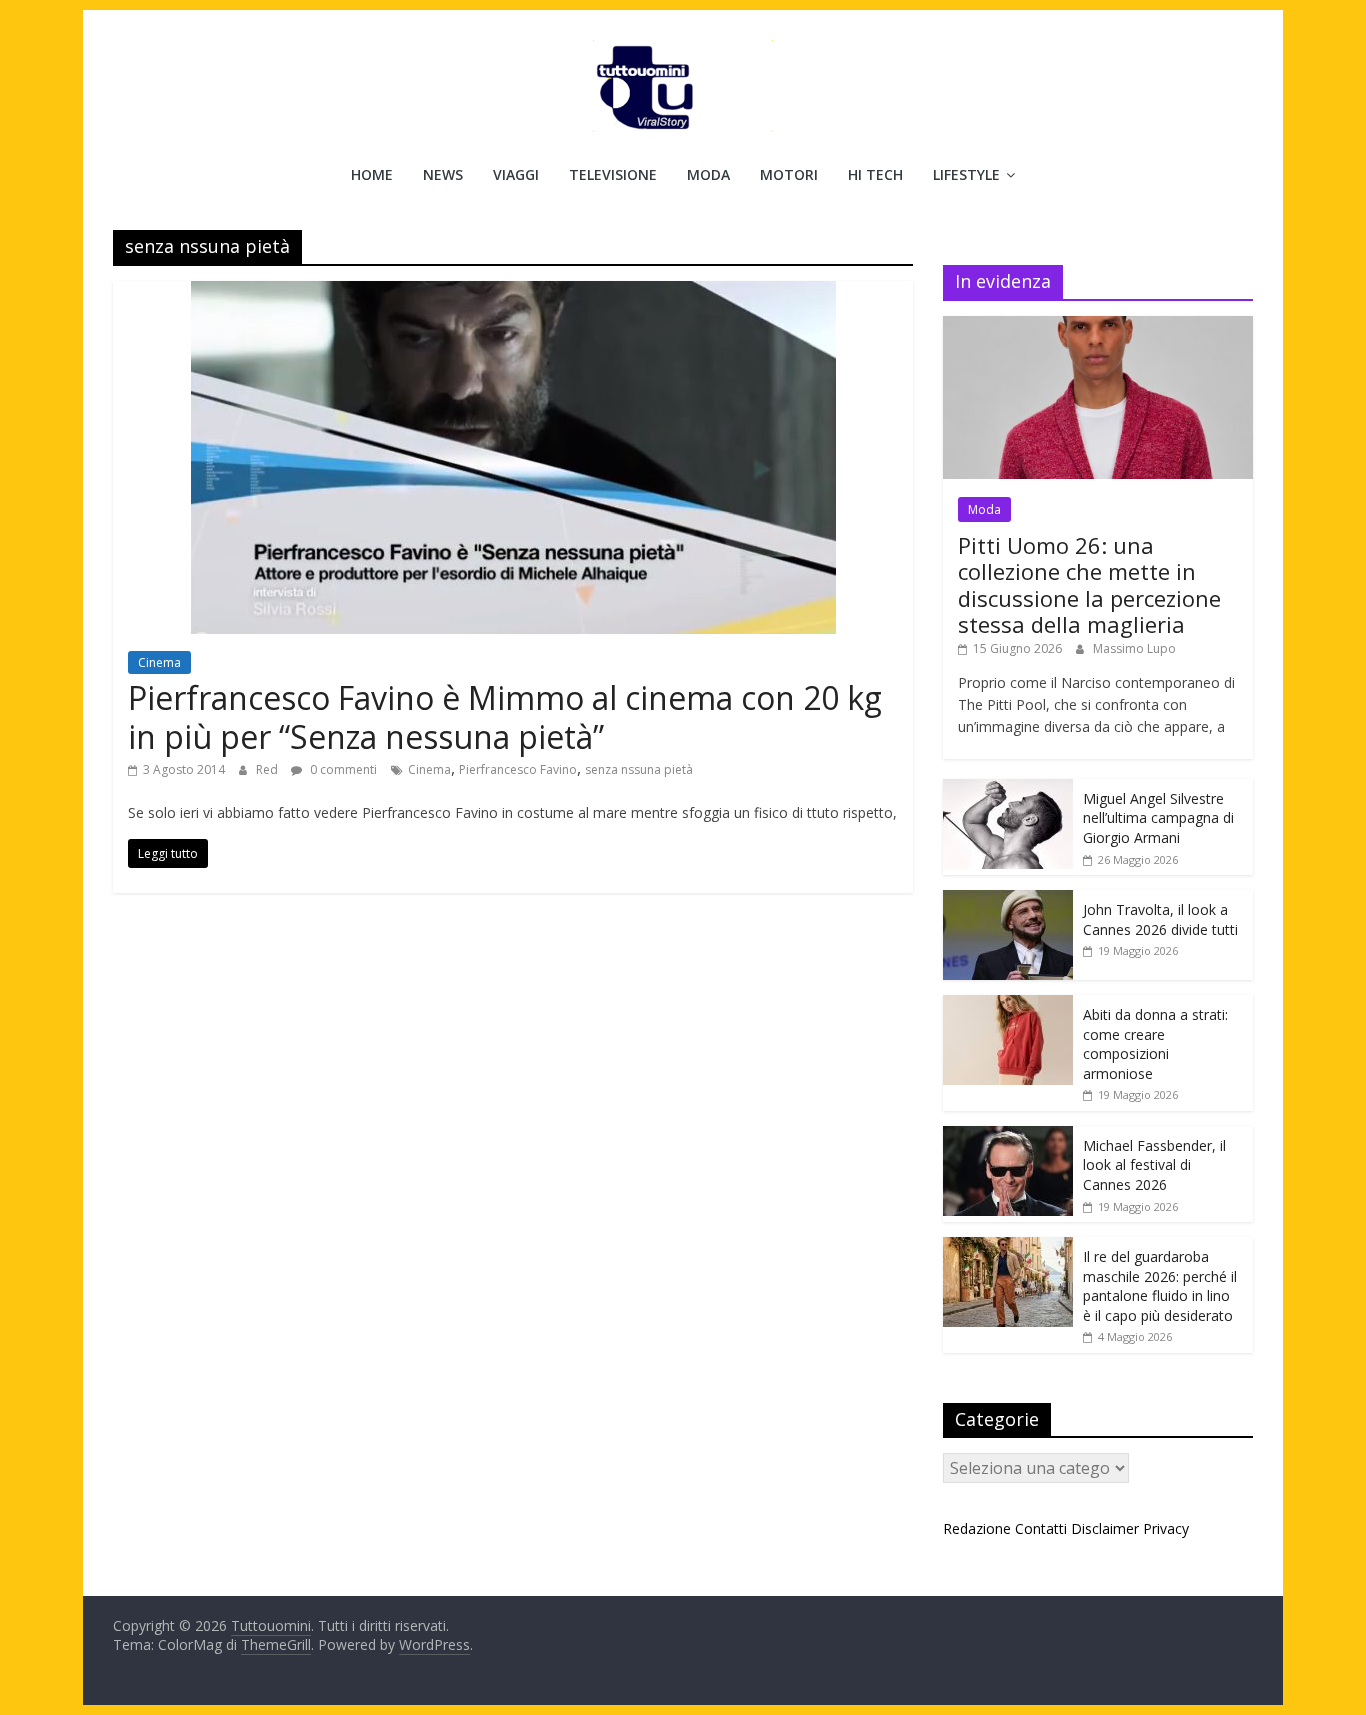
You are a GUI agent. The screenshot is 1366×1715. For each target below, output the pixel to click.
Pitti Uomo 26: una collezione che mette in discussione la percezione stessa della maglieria (1089, 584)
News (443, 174)
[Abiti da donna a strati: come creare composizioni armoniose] (1008, 1005)
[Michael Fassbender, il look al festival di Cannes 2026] (1008, 1136)
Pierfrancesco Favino (518, 769)
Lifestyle (966, 174)
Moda (708, 174)
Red (268, 769)
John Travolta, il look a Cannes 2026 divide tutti (1160, 919)
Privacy (1166, 1528)
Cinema (159, 662)
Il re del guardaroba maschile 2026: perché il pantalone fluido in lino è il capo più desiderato (1160, 1286)
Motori (789, 174)
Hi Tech (875, 174)
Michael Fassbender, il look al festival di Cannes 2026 (1154, 1165)
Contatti (1041, 1528)
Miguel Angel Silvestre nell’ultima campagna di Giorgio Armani (1158, 818)
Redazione (977, 1528)
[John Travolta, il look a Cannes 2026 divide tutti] (1008, 900)
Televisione (613, 174)
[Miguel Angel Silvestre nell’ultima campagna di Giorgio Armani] (1008, 789)
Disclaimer (1105, 1528)
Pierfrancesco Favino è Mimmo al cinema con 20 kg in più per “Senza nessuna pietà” (505, 716)
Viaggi (516, 174)
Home (372, 174)
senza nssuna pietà (639, 769)
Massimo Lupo (1134, 648)
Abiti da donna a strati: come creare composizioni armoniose (1155, 1044)
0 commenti (342, 769)
